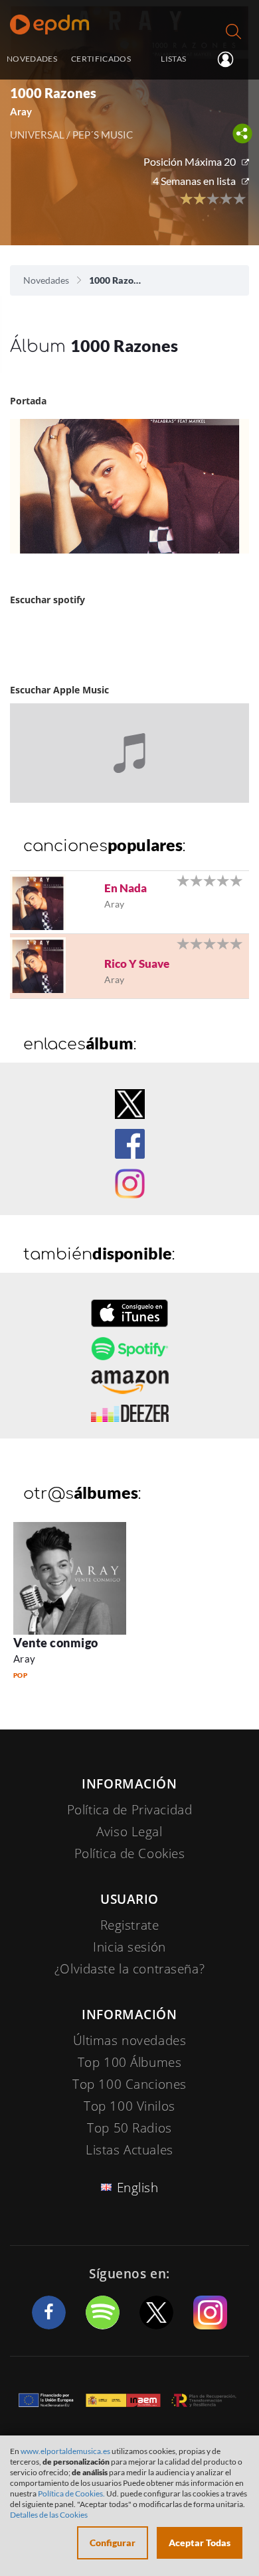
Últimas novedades (130, 2040)
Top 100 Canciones (129, 2084)
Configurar (113, 2543)
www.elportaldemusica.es (65, 2451)
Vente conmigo (56, 1643)
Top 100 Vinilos (129, 2106)
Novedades (46, 280)
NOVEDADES (32, 58)
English (138, 2188)
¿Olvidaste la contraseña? (129, 1969)
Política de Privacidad (130, 1810)
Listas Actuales (129, 2150)
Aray (25, 1659)
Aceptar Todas (200, 2543)
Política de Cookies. (71, 2493)
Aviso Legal (129, 1832)
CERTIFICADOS (101, 58)
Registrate (130, 1925)
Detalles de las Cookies (49, 2515)
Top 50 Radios (129, 2128)
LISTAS (173, 58)
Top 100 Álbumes (130, 2062)
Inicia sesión (231, 60)
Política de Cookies (130, 1853)
